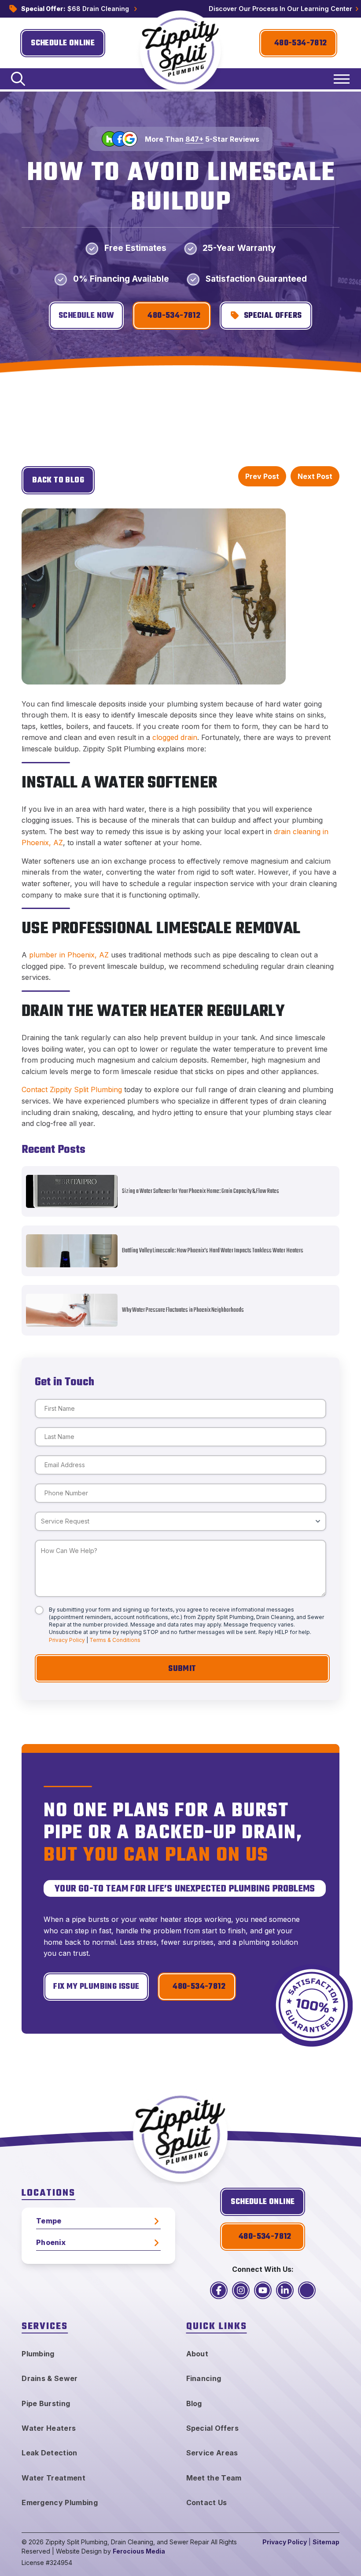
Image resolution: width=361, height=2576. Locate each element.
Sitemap (326, 2542)
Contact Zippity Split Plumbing (72, 1089)
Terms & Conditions (115, 1640)
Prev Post (262, 476)
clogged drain (175, 737)
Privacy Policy (67, 1640)
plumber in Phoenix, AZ (69, 955)
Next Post (315, 476)
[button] (18, 79)
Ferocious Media (139, 2551)
